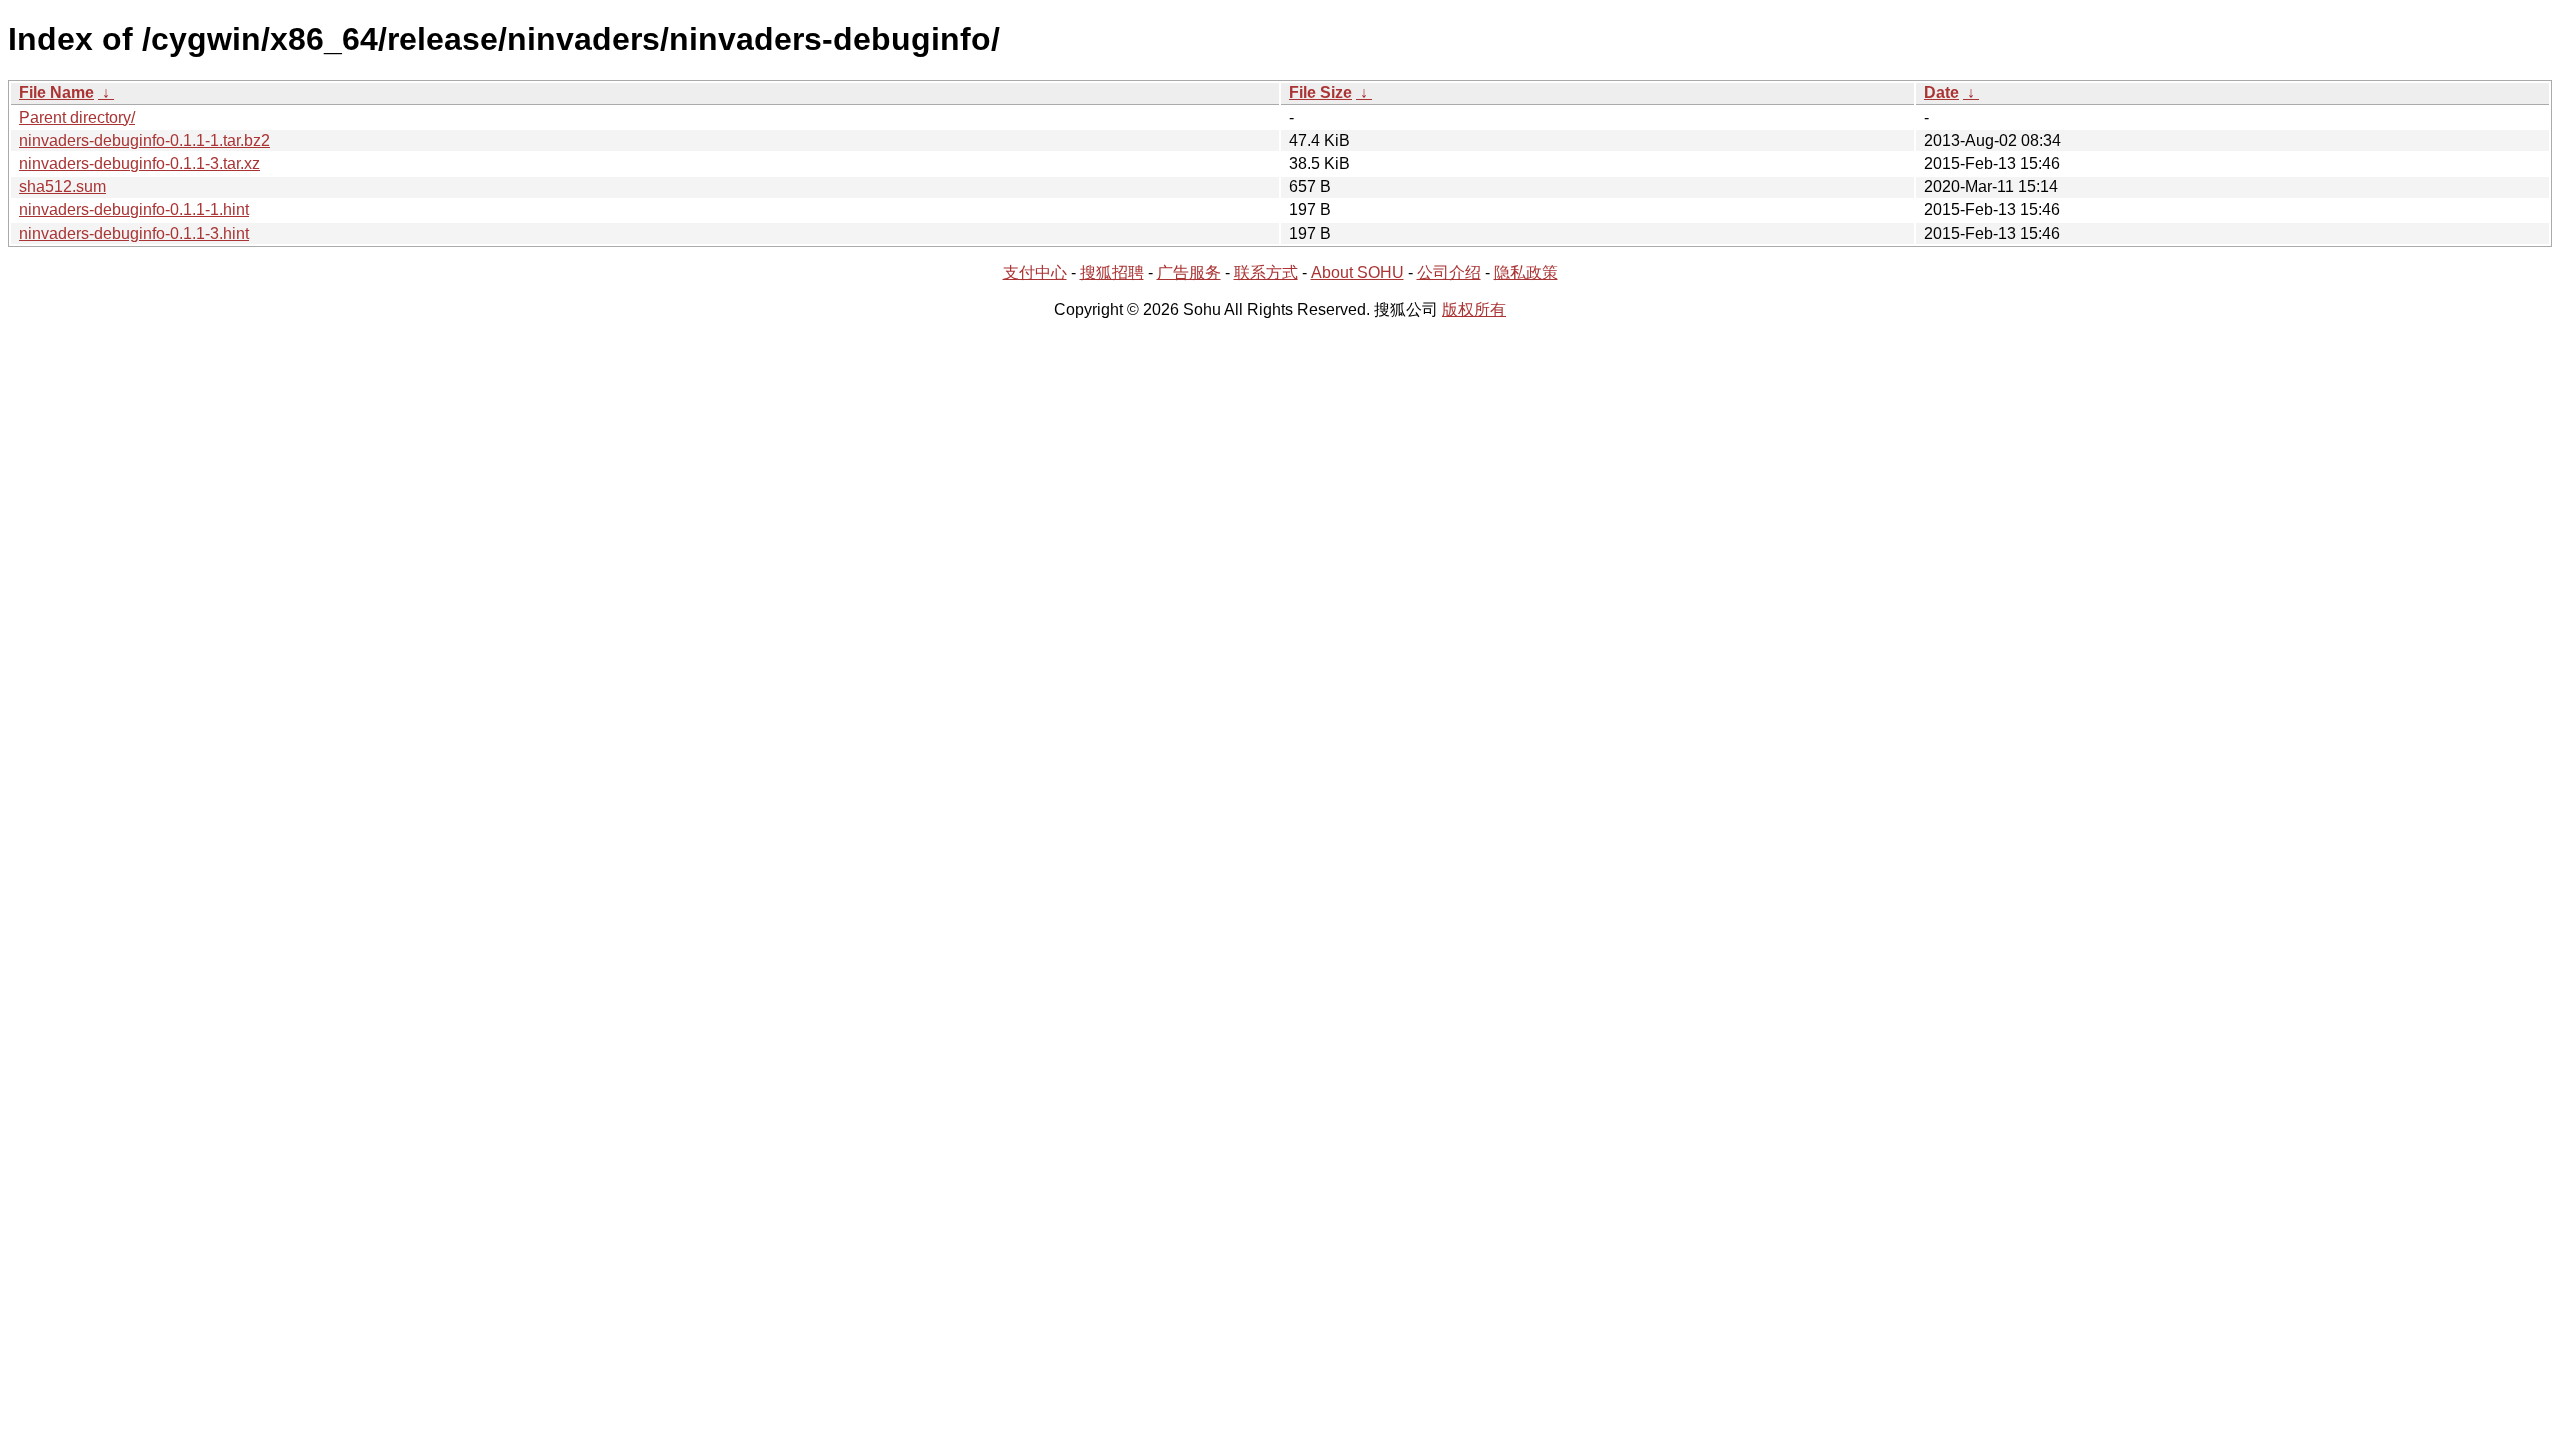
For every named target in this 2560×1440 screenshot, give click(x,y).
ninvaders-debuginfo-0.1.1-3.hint (134, 233)
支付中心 (1035, 272)
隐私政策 (1526, 272)
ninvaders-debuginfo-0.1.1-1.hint (134, 209)
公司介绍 (1449, 272)
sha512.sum (62, 186)
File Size (1320, 92)
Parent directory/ (77, 117)
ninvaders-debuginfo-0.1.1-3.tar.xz (139, 163)
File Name (56, 92)
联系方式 (1266, 272)
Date (1941, 92)
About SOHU (1357, 272)
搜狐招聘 (1112, 272)
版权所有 (1474, 309)
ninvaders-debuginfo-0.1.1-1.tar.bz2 (144, 140)
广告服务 (1189, 272)
